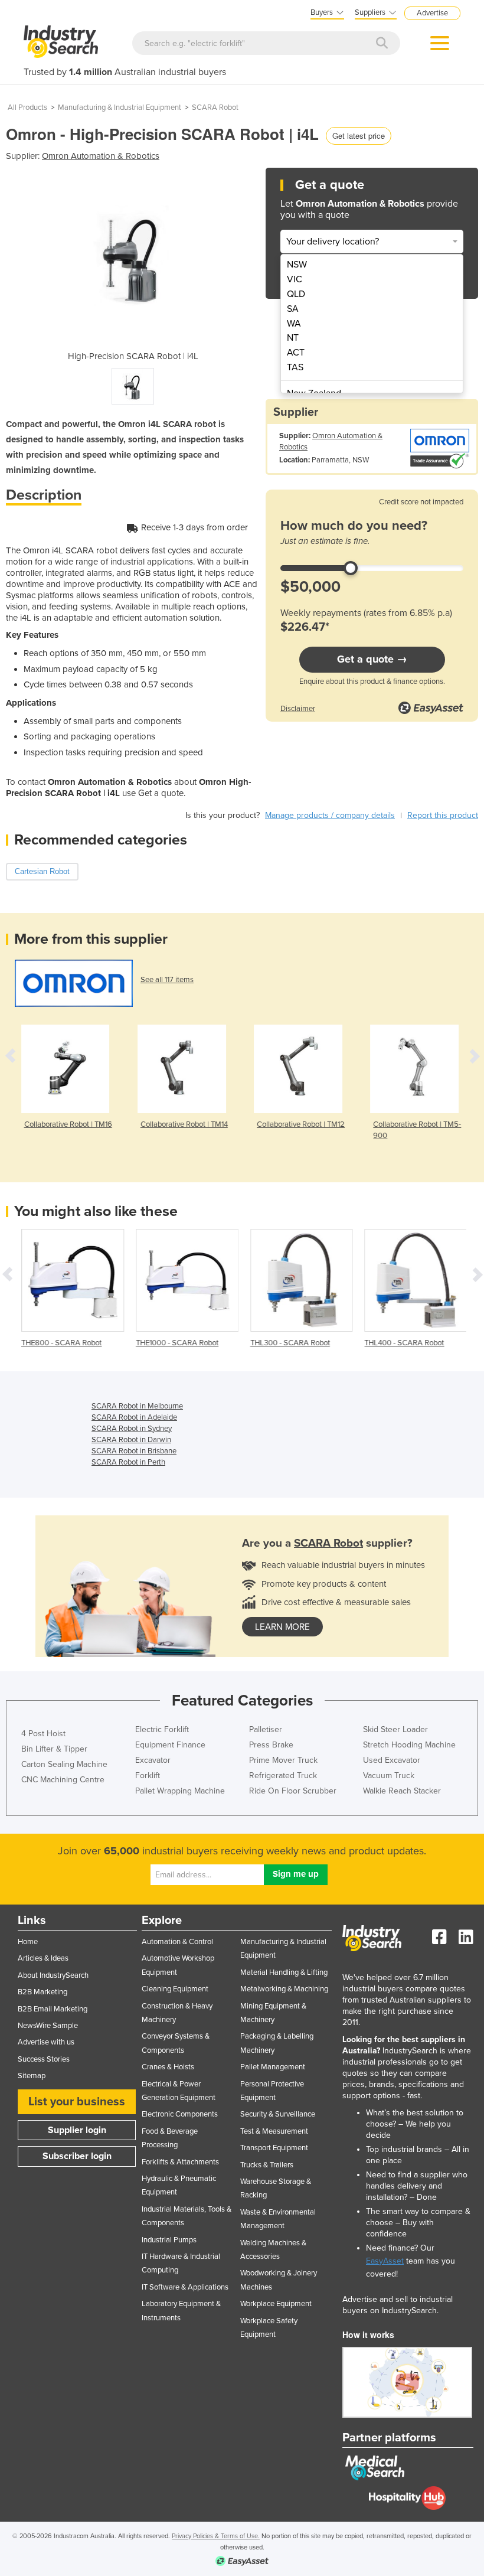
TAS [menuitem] (295, 367)
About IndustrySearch (53, 1975)
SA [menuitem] (293, 309)
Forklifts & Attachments (180, 2162)
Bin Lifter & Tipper (54, 1749)
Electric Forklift (162, 1729)
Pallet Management (273, 2067)
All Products (27, 107)
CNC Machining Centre (63, 1780)
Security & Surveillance (278, 2114)
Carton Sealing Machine (64, 1764)
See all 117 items (167, 980)
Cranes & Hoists (168, 2067)
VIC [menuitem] (295, 279)
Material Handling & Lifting (284, 1972)
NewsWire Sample (48, 2026)
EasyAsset (385, 2261)
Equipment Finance (170, 1745)
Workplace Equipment (276, 2304)
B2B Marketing (42, 1992)
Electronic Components (180, 2114)
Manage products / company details (330, 815)
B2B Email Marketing (53, 2009)
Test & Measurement (274, 2131)
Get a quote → (372, 659)
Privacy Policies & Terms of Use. (216, 2536)
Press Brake (271, 1745)
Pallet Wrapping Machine (180, 1791)
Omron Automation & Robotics (101, 156)
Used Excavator (392, 1760)
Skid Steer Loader (395, 1729)
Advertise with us (46, 2042)
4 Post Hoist (43, 1734)
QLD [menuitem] (296, 294)
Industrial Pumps (169, 2240)
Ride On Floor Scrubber (293, 1791)
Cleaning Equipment (175, 1989)
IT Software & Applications (185, 2287)
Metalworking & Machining (284, 1989)
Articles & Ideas (43, 1958)
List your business (77, 2102)
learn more (282, 1627)
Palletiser (266, 1729)
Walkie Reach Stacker (402, 1791)
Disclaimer (298, 709)
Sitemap (32, 2076)
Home (28, 1942)
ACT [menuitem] (296, 353)
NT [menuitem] (293, 338)
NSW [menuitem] (297, 265)
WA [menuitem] (294, 324)
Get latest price (359, 136)
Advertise (432, 13)
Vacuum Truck (389, 1776)
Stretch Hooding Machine (409, 1745)
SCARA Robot (215, 107)
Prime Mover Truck (283, 1760)
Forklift (148, 1776)
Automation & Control (177, 1942)
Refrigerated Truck (283, 1776)
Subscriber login (77, 2156)
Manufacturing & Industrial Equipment (120, 107)
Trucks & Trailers (267, 2165)
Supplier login (77, 2130)
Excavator (153, 1760)
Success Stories (44, 2059)
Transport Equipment (274, 2148)
